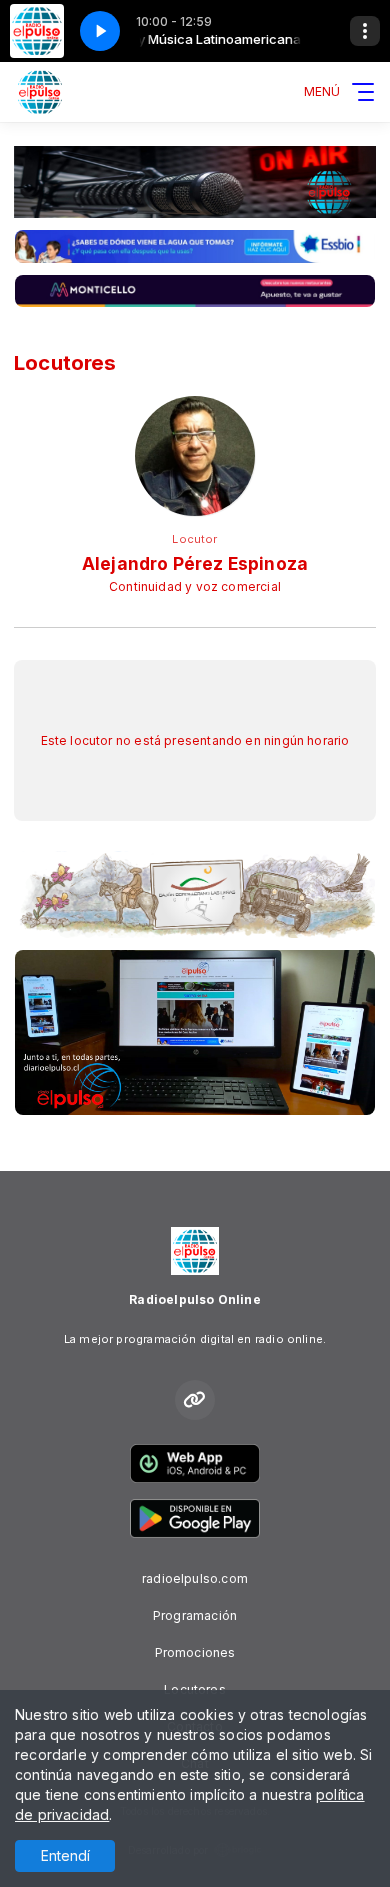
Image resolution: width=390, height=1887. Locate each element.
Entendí (65, 1855)
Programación (195, 1615)
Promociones (195, 1652)
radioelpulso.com (195, 1578)
